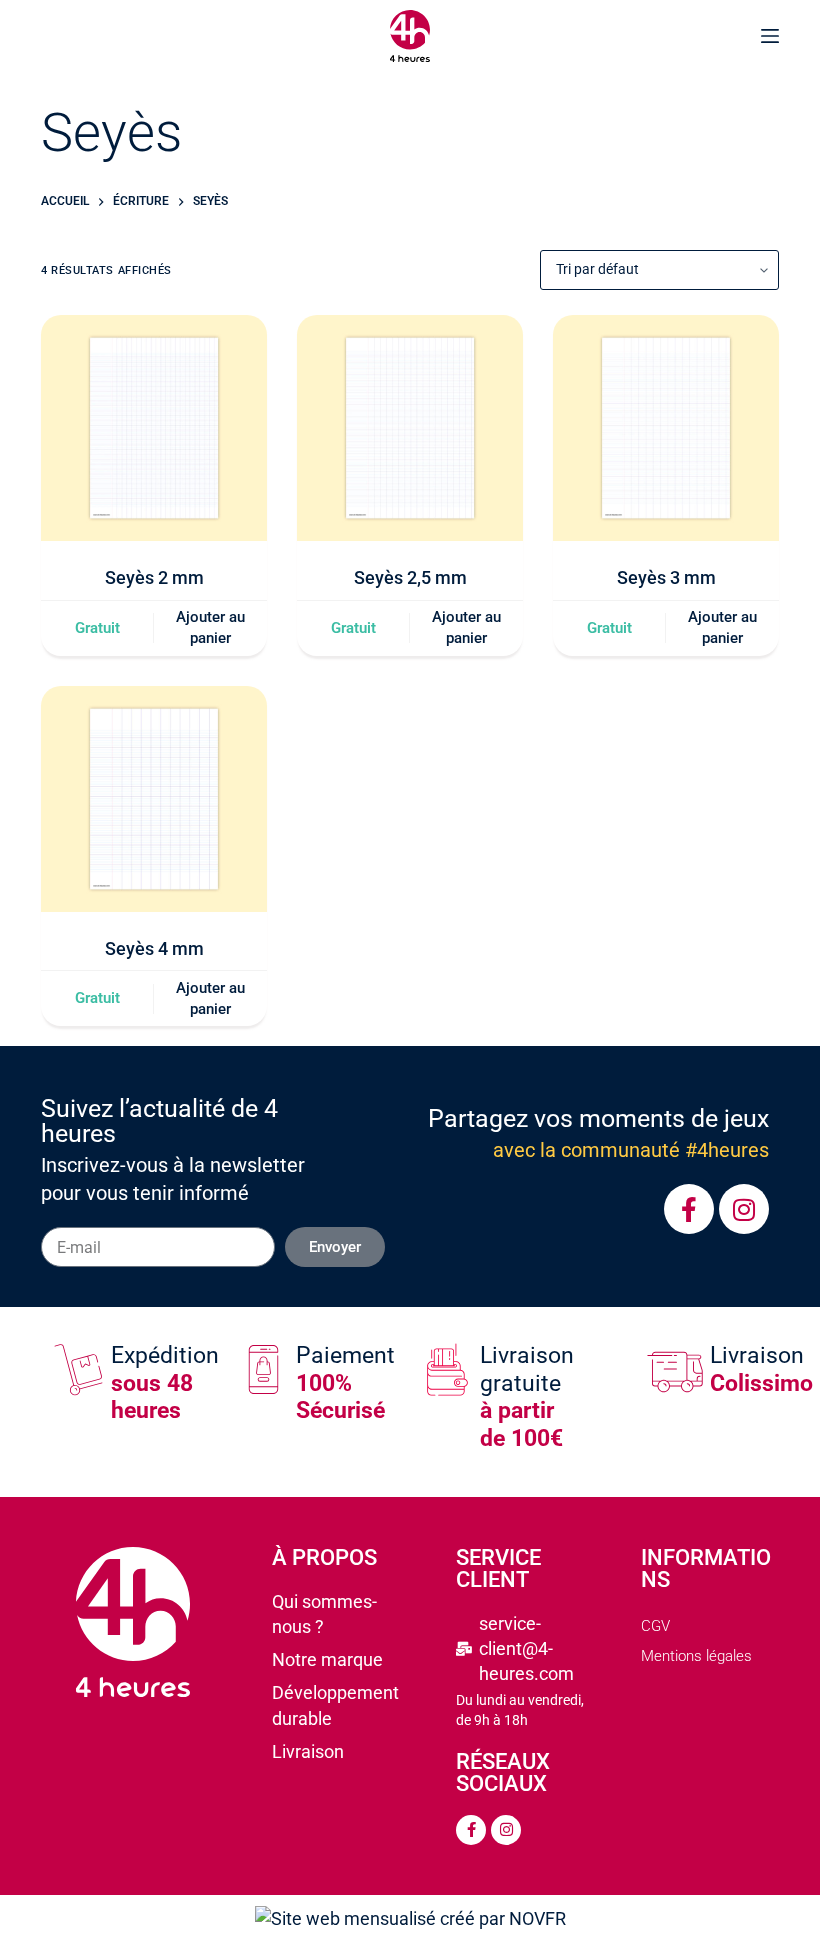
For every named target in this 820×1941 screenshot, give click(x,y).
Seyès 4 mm (154, 948)
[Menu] (770, 36)
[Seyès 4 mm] (154, 799)
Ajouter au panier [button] (210, 627)
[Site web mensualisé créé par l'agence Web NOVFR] (410, 1917)
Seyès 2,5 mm (410, 577)
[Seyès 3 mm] (666, 428)
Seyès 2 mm (154, 577)
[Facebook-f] (689, 1209)
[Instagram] (744, 1209)
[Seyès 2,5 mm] (410, 428)
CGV (655, 1626)
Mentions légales (696, 1656)
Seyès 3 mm (666, 577)
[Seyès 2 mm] (154, 428)
